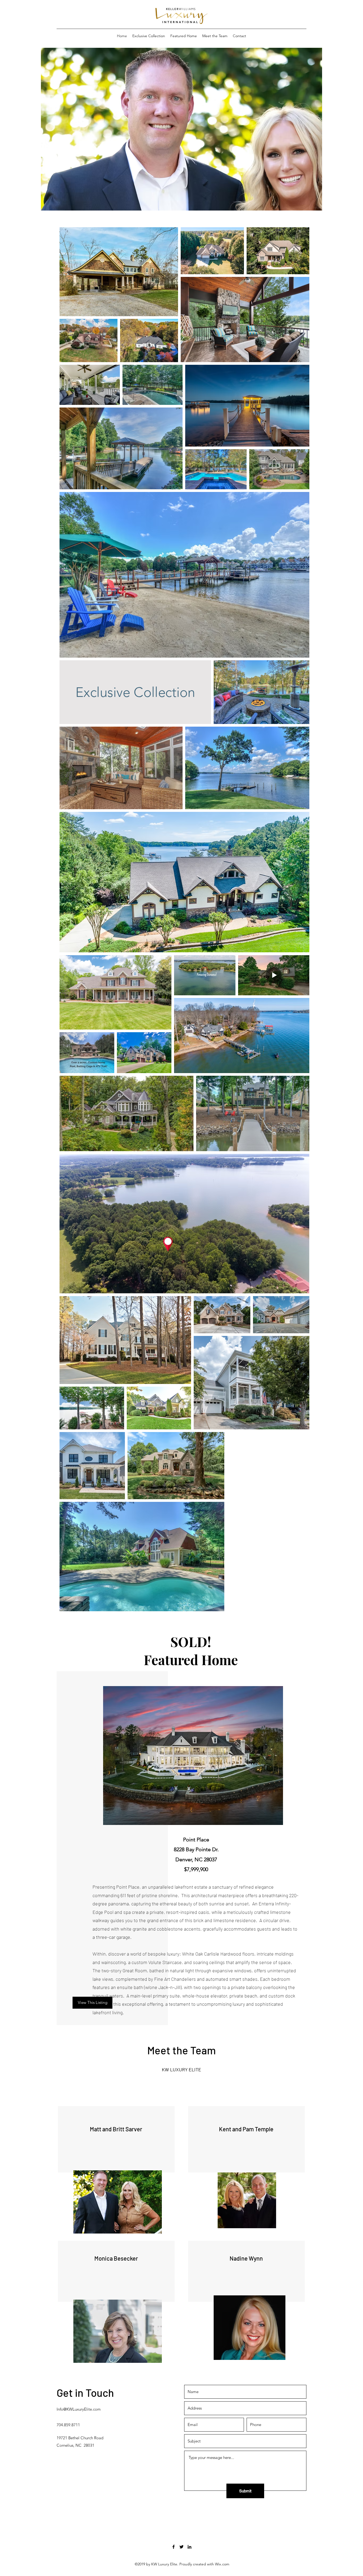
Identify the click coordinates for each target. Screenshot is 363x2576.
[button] (181, 163)
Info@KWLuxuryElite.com (79, 2409)
